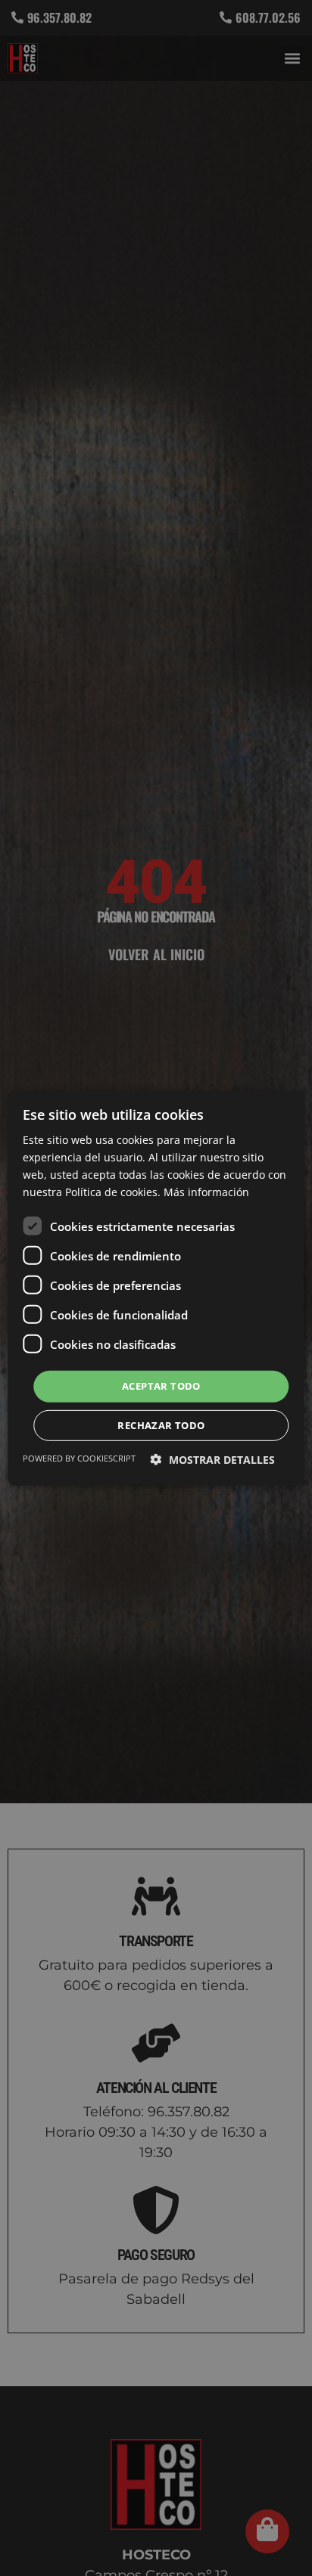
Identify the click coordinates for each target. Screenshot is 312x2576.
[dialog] (156, 1288)
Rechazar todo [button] (161, 1425)
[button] (213, 1460)
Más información (206, 1192)
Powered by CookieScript (79, 1458)
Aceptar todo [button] (161, 1386)
